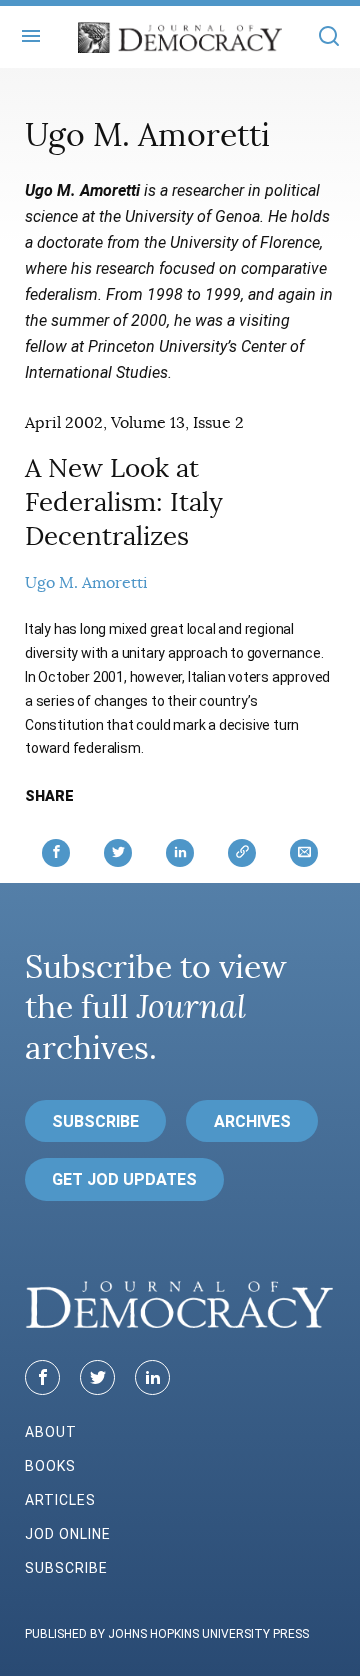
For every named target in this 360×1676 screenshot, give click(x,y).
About (51, 1432)
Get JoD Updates (124, 1179)
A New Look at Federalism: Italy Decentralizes (124, 502)
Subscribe (95, 1121)
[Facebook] (42, 1377)
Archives (252, 1121)
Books (50, 1466)
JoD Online (68, 1534)
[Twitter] (97, 1377)
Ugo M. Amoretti (86, 583)
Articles (60, 1500)
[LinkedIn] (152, 1377)
